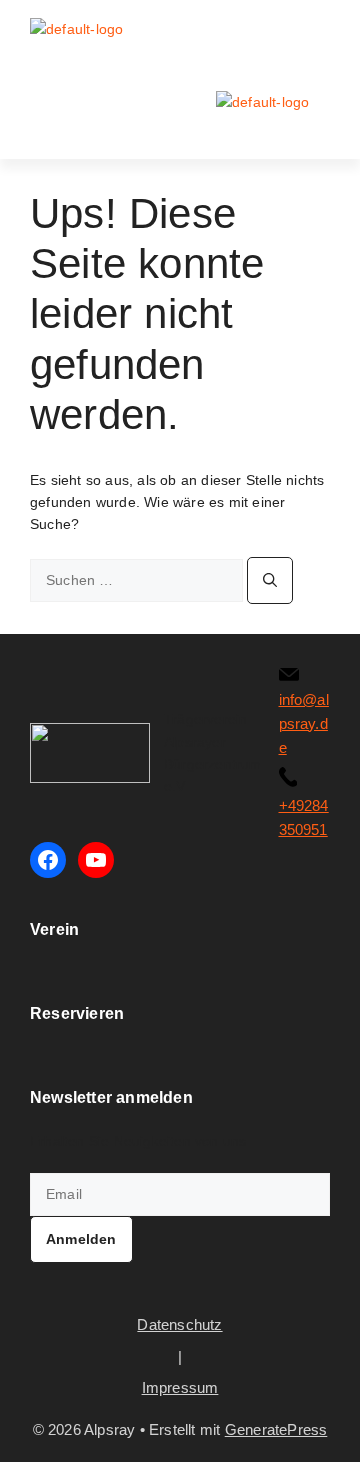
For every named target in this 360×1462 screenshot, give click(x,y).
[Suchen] (270, 580)
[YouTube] (96, 860)
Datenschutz (179, 1324)
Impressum (180, 1387)
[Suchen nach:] (138, 580)
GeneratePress (276, 1429)
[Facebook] (48, 860)
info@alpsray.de (304, 723)
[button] (316, 35)
